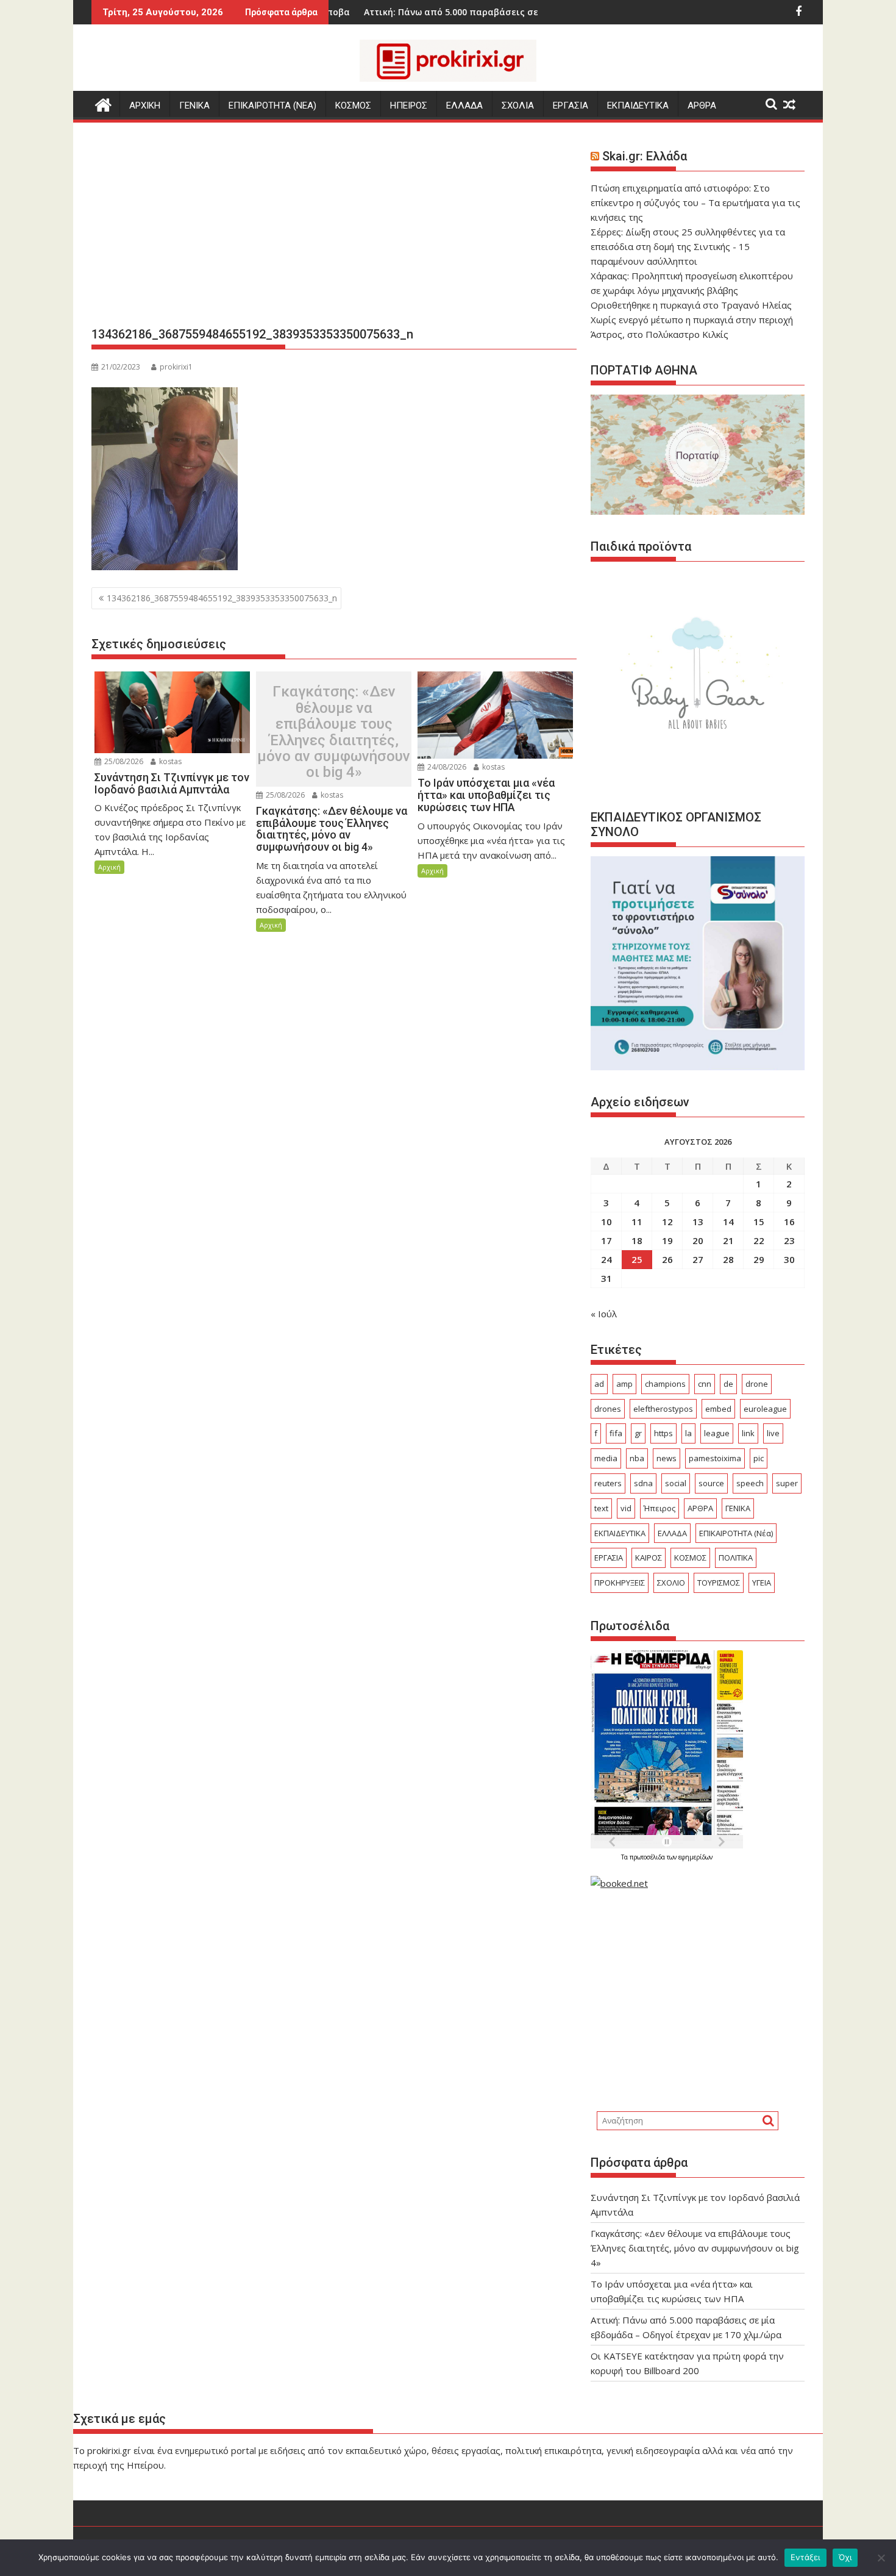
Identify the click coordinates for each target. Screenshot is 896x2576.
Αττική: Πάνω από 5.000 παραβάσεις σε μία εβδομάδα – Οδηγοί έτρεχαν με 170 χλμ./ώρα (485, 12)
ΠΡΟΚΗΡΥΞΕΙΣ (620, 1583)
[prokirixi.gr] (103, 103)
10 (606, 1222)
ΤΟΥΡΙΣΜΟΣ (719, 1583)
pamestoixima (715, 1458)
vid (626, 1508)
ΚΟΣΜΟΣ (353, 106)
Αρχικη (145, 106)
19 (667, 1240)
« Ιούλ (604, 1314)
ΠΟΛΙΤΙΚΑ (736, 1558)
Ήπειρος (660, 1508)
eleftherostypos (663, 1409)
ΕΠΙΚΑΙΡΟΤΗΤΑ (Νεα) (272, 106)
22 (759, 1240)
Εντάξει (805, 2557)
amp (624, 1384)
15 (759, 1222)
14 (728, 1222)
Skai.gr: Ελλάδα (645, 156)
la (688, 1433)
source (711, 1483)
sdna (643, 1483)
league (717, 1433)
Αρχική (109, 867)
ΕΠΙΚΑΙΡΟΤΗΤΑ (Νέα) (736, 1533)
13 (698, 1222)
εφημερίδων (695, 1857)
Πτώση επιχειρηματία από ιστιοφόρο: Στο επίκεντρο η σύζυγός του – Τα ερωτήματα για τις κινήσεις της (695, 202)
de (728, 1384)
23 (789, 1240)
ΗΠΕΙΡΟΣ (409, 106)
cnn (705, 1384)
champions (665, 1384)
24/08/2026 (446, 767)
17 (606, 1240)
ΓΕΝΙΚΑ (194, 106)
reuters (608, 1483)
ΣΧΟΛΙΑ (518, 106)
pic (759, 1458)
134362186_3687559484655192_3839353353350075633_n (222, 598)
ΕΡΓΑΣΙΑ (571, 106)
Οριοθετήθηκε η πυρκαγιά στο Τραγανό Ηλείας (691, 305)
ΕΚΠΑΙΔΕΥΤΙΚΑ (638, 106)
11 (637, 1222)
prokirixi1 (176, 367)
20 (698, 1240)
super (787, 1483)
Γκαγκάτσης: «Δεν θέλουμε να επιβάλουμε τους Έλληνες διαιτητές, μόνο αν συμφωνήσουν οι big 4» (334, 732)
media (606, 1458)
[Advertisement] (334, 229)
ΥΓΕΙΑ (762, 1583)
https (663, 1433)
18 (637, 1240)
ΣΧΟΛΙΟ (671, 1583)
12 (667, 1222)
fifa (616, 1433)
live (773, 1433)
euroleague (765, 1409)
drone (757, 1384)
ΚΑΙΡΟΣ (649, 1558)
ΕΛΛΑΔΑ (464, 106)
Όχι (845, 2557)
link (748, 1433)
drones (608, 1409)
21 (728, 1240)
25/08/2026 (123, 761)
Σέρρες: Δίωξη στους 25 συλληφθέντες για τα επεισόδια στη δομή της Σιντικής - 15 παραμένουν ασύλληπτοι (688, 246)
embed (718, 1409)
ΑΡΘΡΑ (702, 106)
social (676, 1483)
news (667, 1458)
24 (606, 1259)
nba (637, 1458)
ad (599, 1384)
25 (637, 1259)
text (601, 1508)
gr (638, 1433)
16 (789, 1222)
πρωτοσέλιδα (648, 1857)
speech (750, 1483)
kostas (169, 761)
